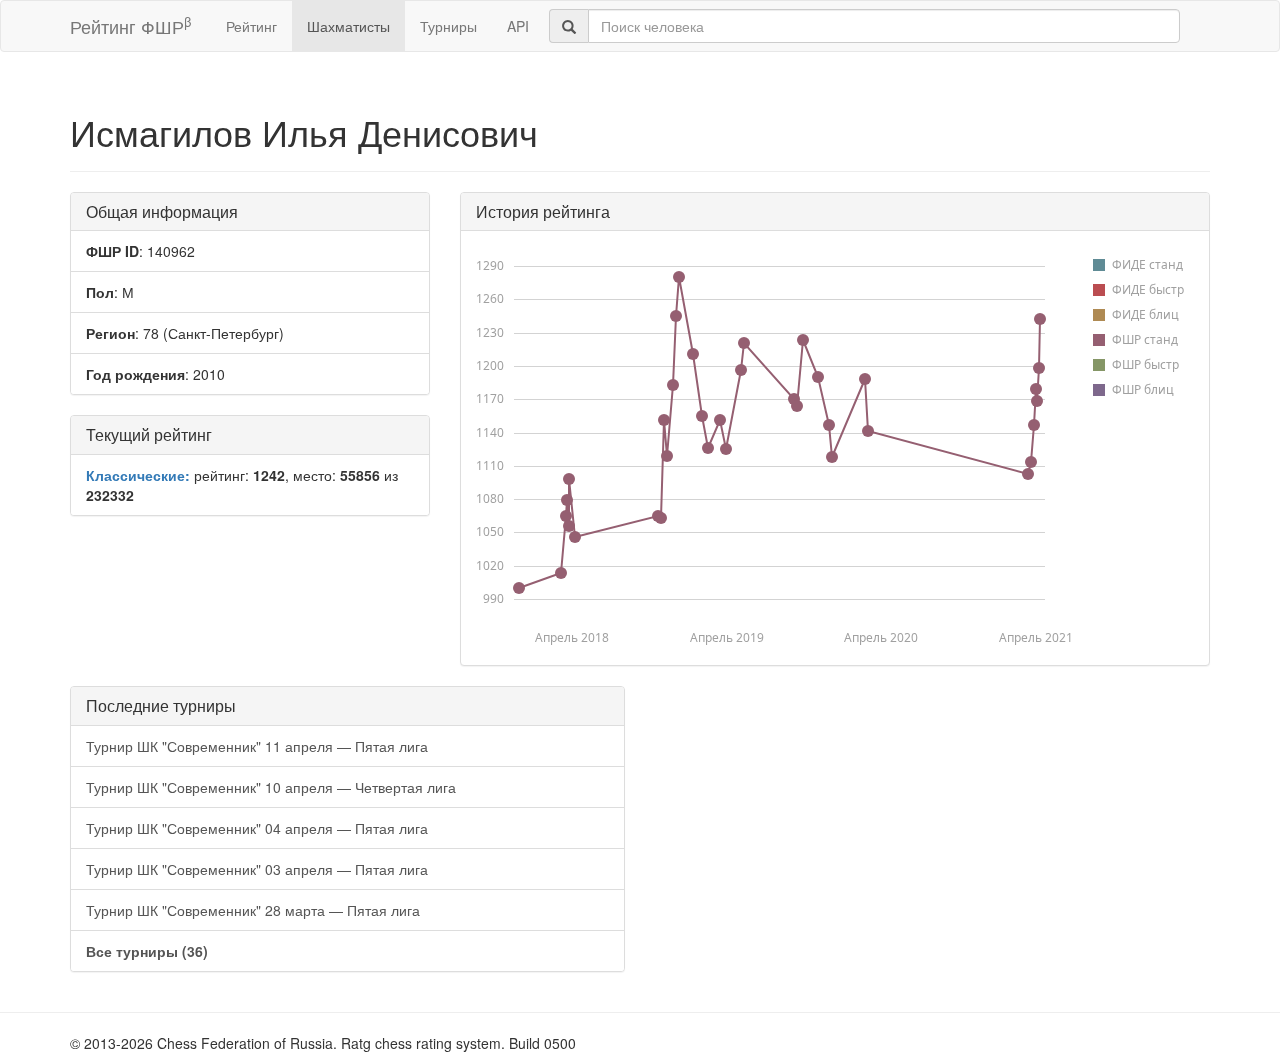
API (518, 26)
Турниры (448, 26)
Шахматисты (348, 26)
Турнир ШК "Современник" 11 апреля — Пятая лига (257, 746)
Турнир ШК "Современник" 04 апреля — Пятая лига (257, 828)
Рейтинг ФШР (130, 25)
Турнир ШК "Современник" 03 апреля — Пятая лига (257, 869)
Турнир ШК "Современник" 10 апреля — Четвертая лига (271, 787)
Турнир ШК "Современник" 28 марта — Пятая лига (253, 910)
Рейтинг (251, 26)
